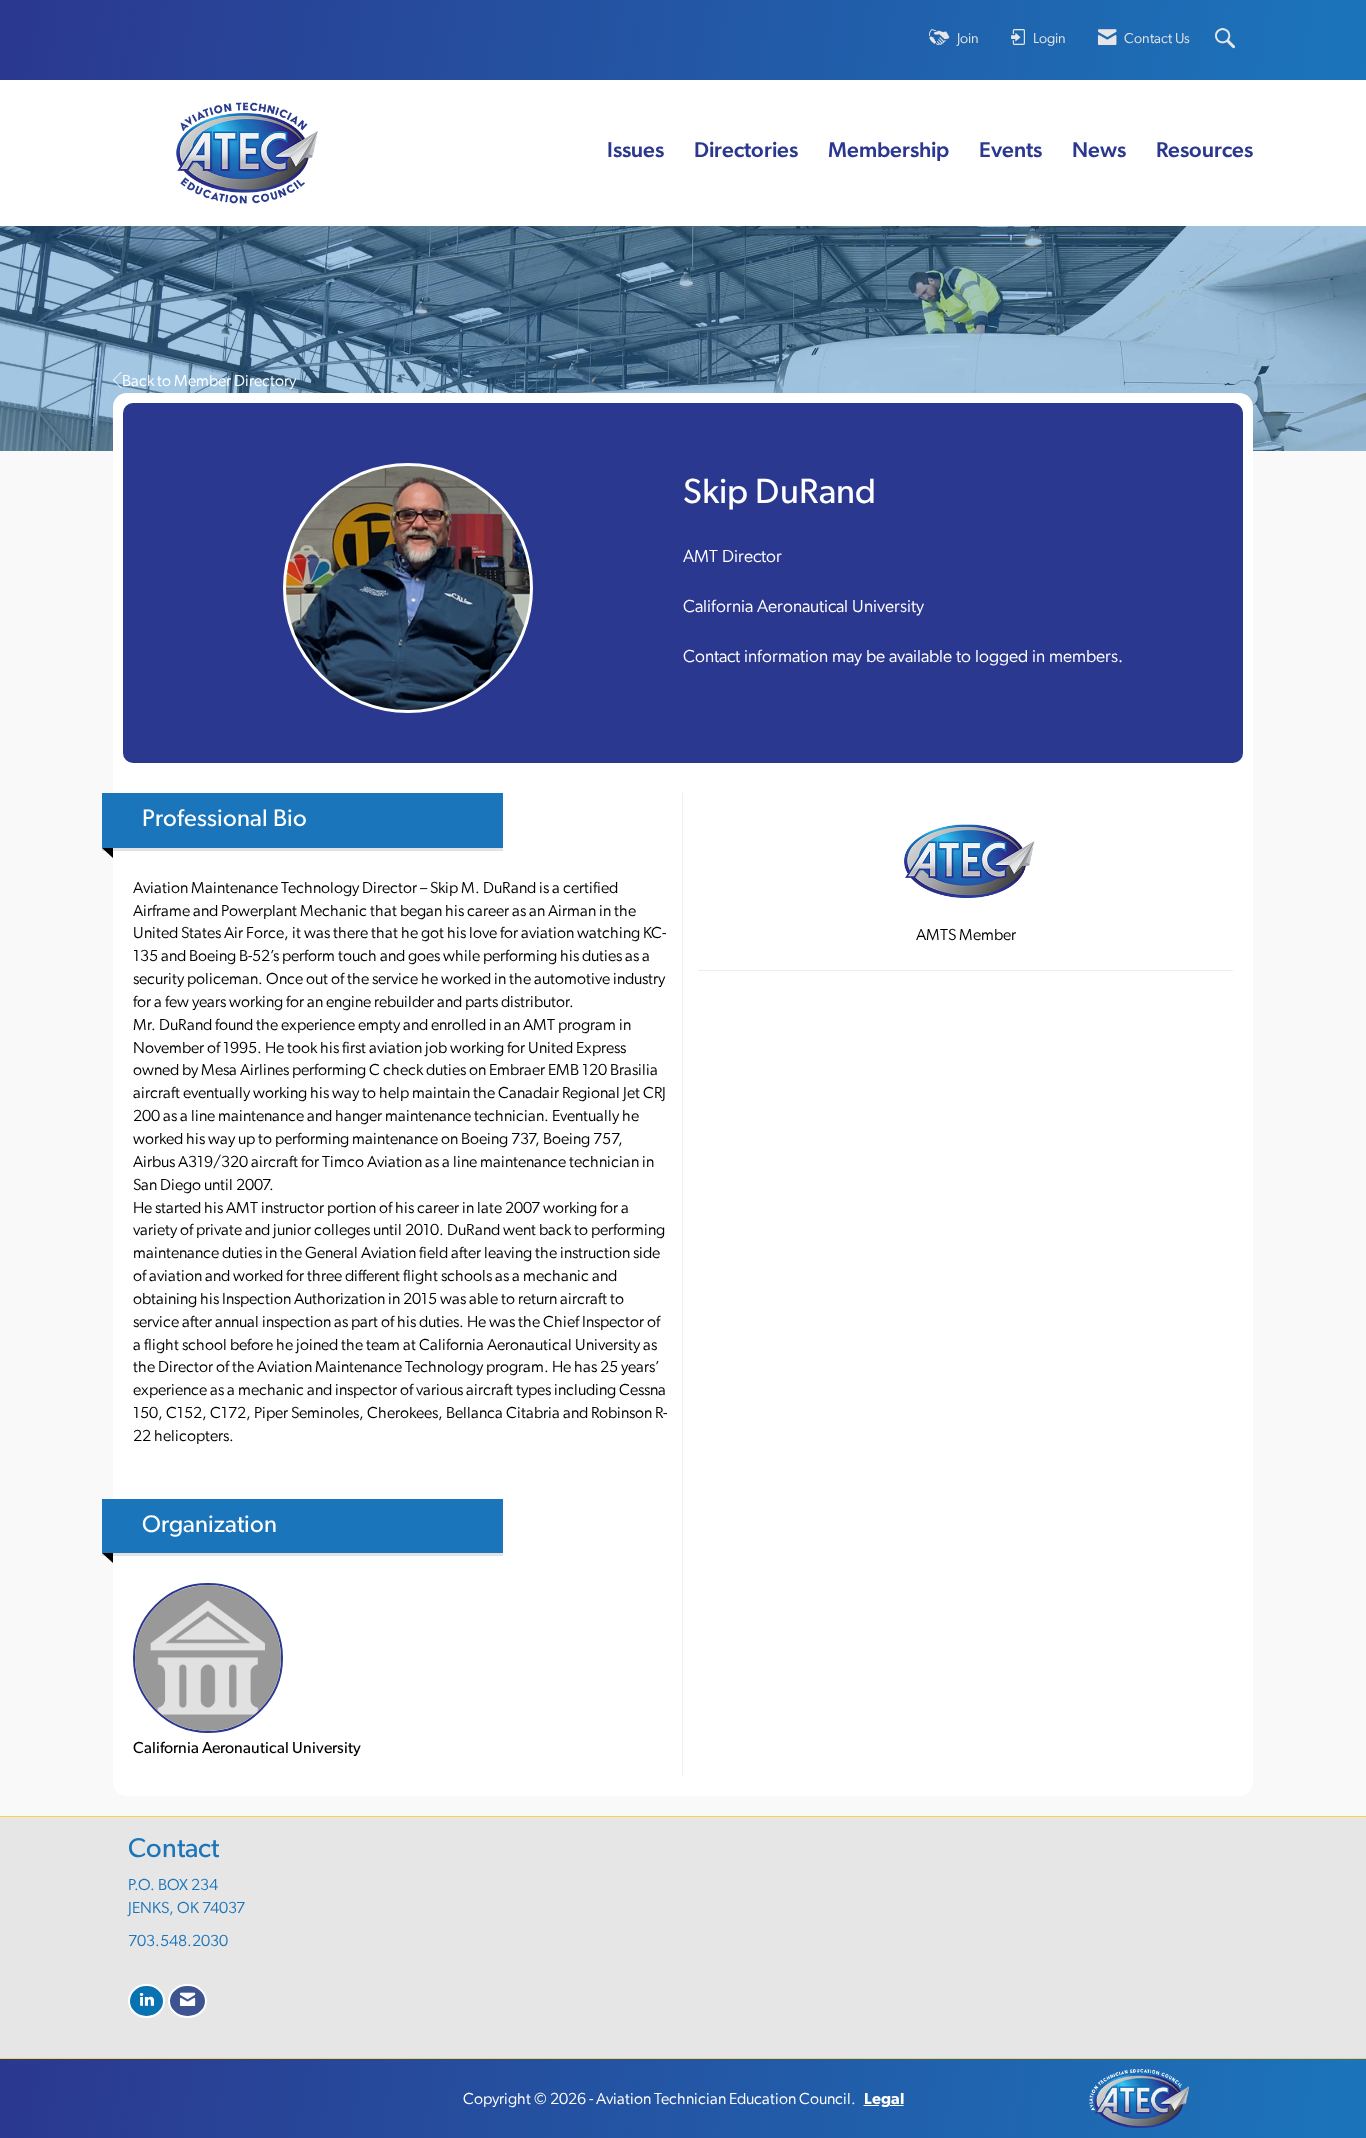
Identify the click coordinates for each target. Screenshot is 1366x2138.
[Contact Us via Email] (187, 2001)
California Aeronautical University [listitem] (247, 1749)
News (1099, 151)
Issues (635, 151)
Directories (746, 151)
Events (1010, 151)
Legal (884, 2100)
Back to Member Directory (209, 382)
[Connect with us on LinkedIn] (146, 2001)
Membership (888, 151)
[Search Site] (1227, 40)
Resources (1204, 151)
